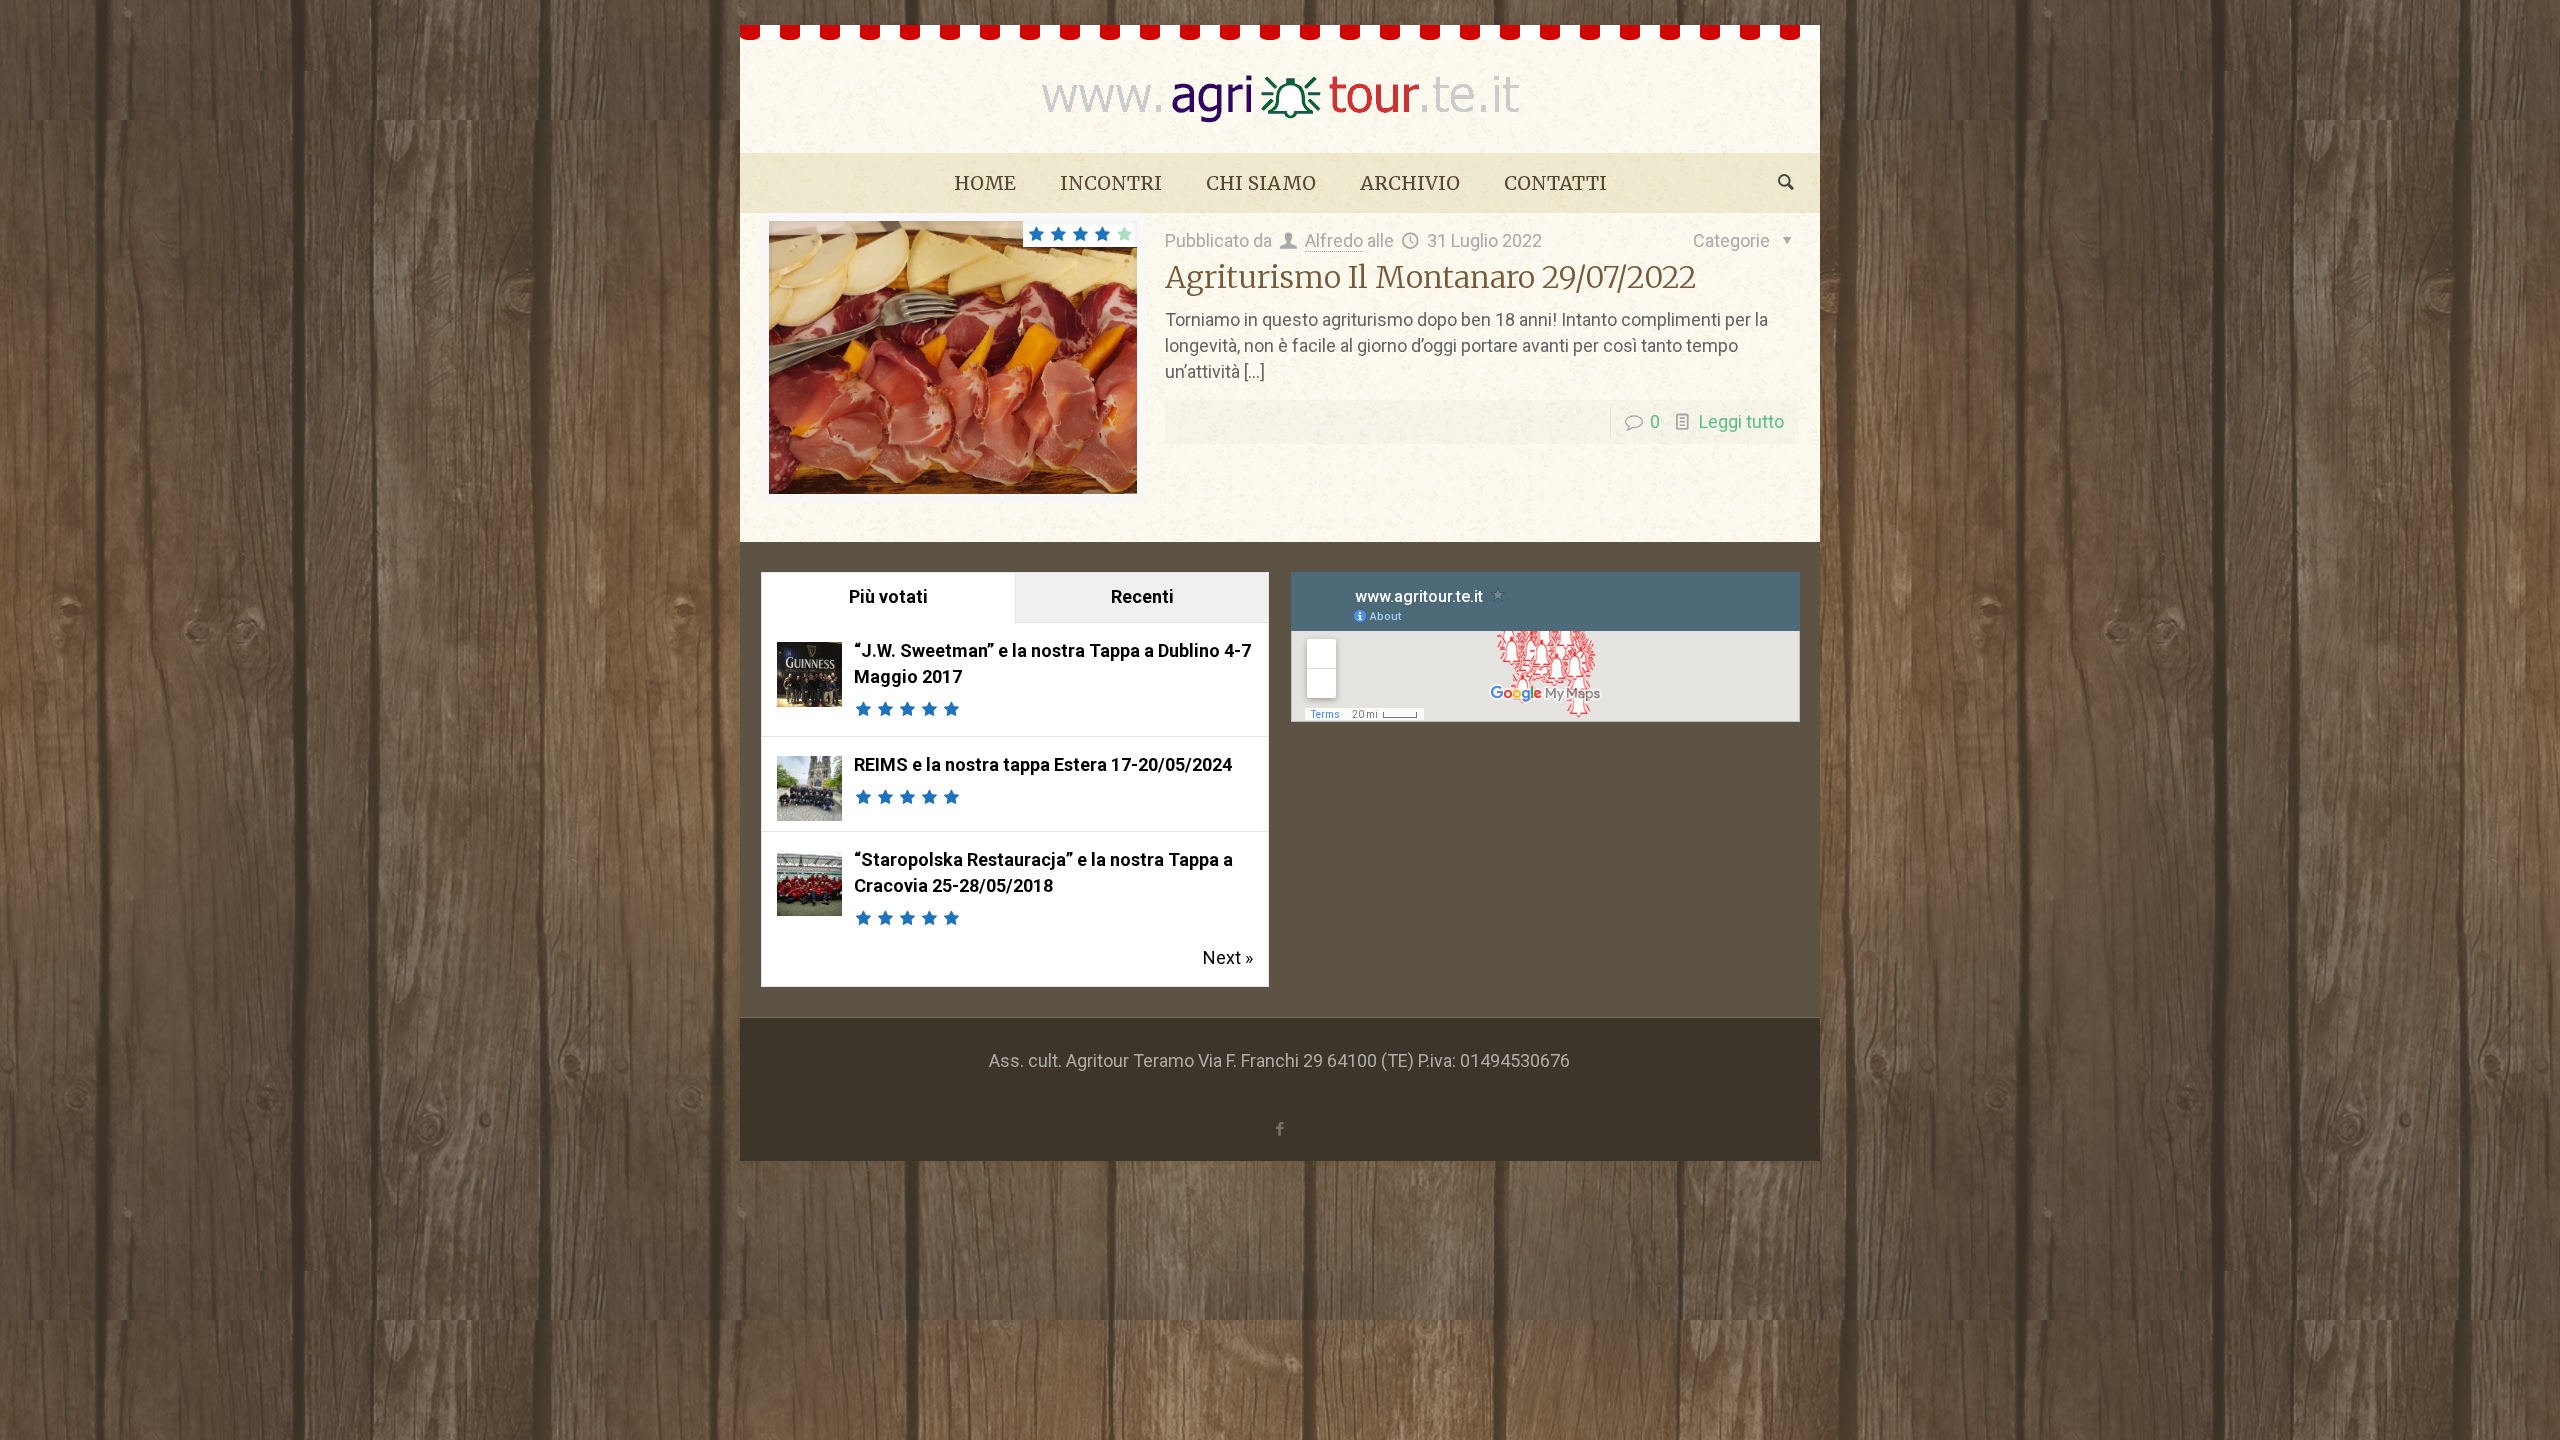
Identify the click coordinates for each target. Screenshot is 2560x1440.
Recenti (1142, 596)
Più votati (888, 596)
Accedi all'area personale (1279, 1086)
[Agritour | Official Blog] (1280, 89)
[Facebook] (1279, 1129)
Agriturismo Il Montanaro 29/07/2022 (1431, 277)
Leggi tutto (1741, 421)
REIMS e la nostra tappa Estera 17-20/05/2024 (1043, 764)
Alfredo (1334, 240)
